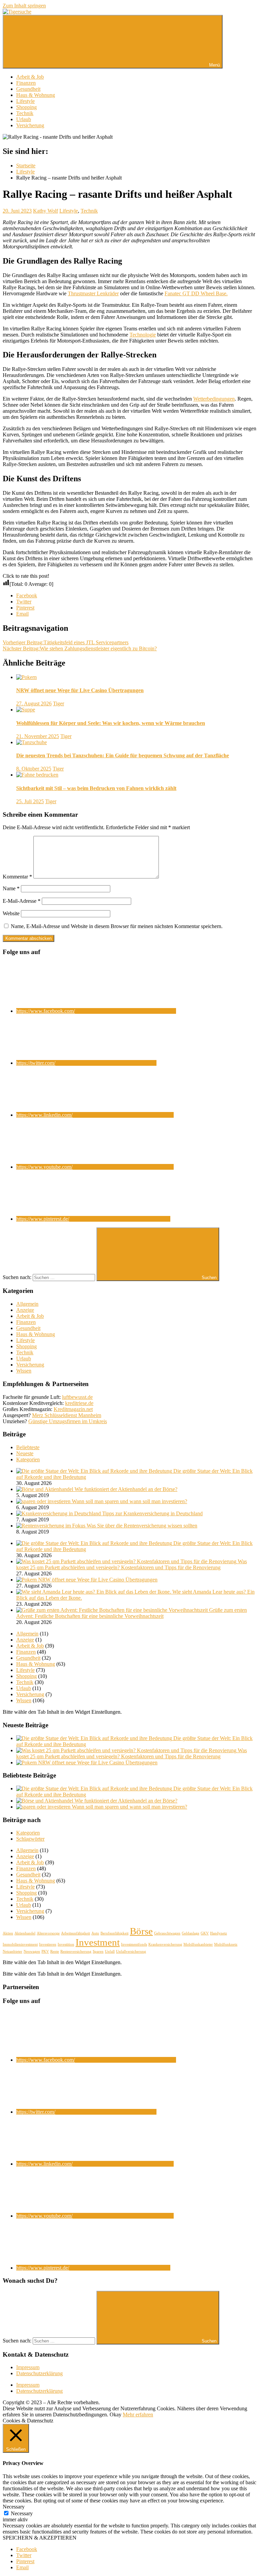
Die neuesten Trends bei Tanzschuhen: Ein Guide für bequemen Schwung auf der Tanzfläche (123, 755)
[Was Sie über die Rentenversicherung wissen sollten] (51, 1526)
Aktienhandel (25, 1933)
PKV (45, 1951)
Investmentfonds (134, 1944)
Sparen (98, 1951)
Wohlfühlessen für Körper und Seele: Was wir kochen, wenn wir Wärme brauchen (111, 723)
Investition (66, 1944)
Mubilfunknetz (226, 1944)
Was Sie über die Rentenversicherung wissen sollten (142, 1526)
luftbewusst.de (77, 1397)
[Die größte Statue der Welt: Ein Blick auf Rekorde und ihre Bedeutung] (95, 1471)
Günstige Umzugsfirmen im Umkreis (68, 1421)
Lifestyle (25, 101)
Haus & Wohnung (36, 95)
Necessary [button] (14, 2507)
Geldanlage (191, 1933)
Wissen (24, 1371)
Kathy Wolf (46, 211)
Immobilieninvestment (20, 1944)
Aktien (8, 1933)
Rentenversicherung (76, 1951)
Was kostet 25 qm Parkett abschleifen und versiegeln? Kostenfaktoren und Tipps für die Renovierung (132, 1564)
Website (11, 913)
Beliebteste (28, 1447)
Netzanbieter (12, 1951)
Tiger (59, 703)
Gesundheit (28, 89)
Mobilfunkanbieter (198, 1944)
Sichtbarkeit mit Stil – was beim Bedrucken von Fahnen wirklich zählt (96, 788)
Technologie (143, 335)
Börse (141, 1931)
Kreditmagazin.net (73, 1409)
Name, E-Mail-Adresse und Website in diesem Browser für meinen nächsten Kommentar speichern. (117, 926)
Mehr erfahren (138, 2415)
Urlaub (24, 119)
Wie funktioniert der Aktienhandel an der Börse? (126, 1489)
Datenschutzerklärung (39, 2373)
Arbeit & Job (30, 77)
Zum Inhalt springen (24, 6)
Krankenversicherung (165, 1944)
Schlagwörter (30, 1839)
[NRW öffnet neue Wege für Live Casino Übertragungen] (27, 1580)
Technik (25, 113)
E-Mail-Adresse (22, 901)
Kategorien (28, 1459)
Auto (95, 1933)
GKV (205, 1933)
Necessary (22, 2513)
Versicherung (30, 125)
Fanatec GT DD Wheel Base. (196, 293)
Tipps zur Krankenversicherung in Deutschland (152, 1513)
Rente (55, 1951)
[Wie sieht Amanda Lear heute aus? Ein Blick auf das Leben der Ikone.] (94, 1592)
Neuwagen (32, 1951)
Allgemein (27, 1304)
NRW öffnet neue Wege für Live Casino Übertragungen (80, 690)
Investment (98, 1942)
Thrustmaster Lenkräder (93, 293)
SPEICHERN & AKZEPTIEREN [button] (40, 2538)
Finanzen (26, 83)
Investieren (48, 1944)
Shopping (26, 107)
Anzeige (25, 1310)
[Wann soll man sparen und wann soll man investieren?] (44, 1501)
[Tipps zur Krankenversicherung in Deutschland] (59, 1513)
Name (11, 888)
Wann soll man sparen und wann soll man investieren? (129, 1501)
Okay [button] (116, 2415)
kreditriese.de (79, 1403)
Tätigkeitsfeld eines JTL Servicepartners (66, 642)
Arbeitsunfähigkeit (76, 1933)
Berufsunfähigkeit (114, 1933)
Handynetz (219, 1933)
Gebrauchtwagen (167, 1933)
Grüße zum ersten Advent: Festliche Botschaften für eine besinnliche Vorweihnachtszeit (132, 1613)
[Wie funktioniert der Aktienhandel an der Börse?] (45, 1489)
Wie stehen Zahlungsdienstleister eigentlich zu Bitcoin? (80, 648)
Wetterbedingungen (214, 399)
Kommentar (17, 877)
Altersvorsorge (48, 1933)
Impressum (28, 2367)
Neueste (25, 1453)
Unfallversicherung (131, 1951)
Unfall (110, 1951)
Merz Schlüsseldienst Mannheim (67, 1415)
